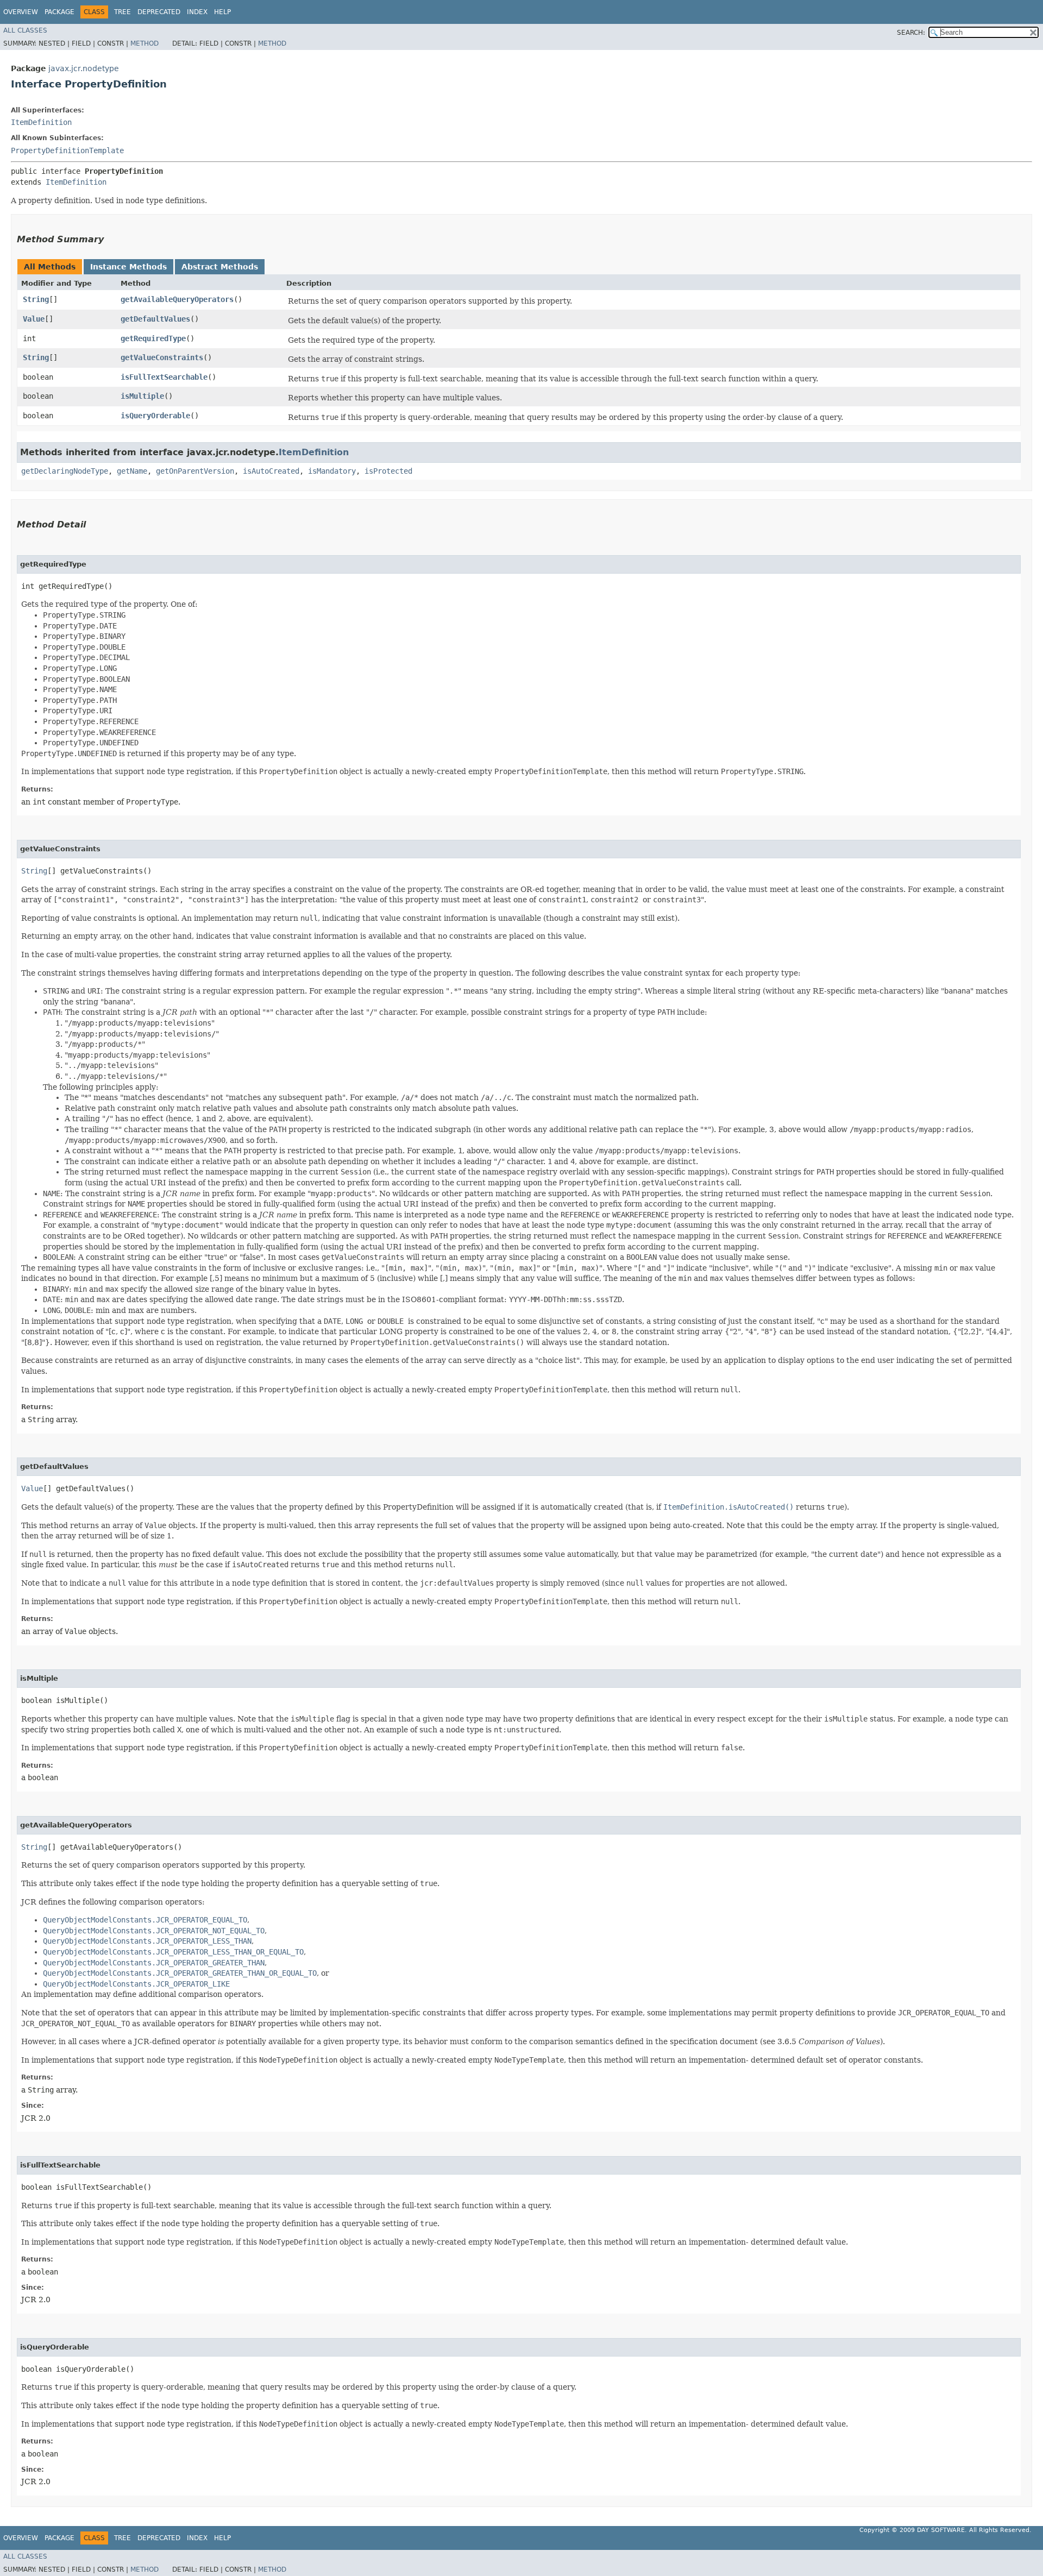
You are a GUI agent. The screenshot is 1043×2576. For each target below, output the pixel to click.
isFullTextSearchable (164, 377)
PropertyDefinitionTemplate (67, 150)
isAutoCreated (271, 471)
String (36, 299)
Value (34, 319)
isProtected (388, 471)
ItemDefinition (41, 122)
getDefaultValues (155, 319)
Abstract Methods (220, 267)
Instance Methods (128, 267)
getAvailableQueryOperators (177, 299)
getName (132, 471)
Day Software (941, 2530)
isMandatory (332, 471)
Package (59, 12)
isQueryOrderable (155, 416)
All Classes (25, 30)
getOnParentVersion (195, 471)
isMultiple (142, 396)
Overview (21, 12)
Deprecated (159, 12)
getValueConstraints (162, 357)
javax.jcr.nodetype (84, 68)
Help (222, 12)
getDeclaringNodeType (65, 471)
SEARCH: (911, 33)
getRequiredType (153, 338)
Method (144, 43)
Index (197, 12)
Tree (122, 12)
